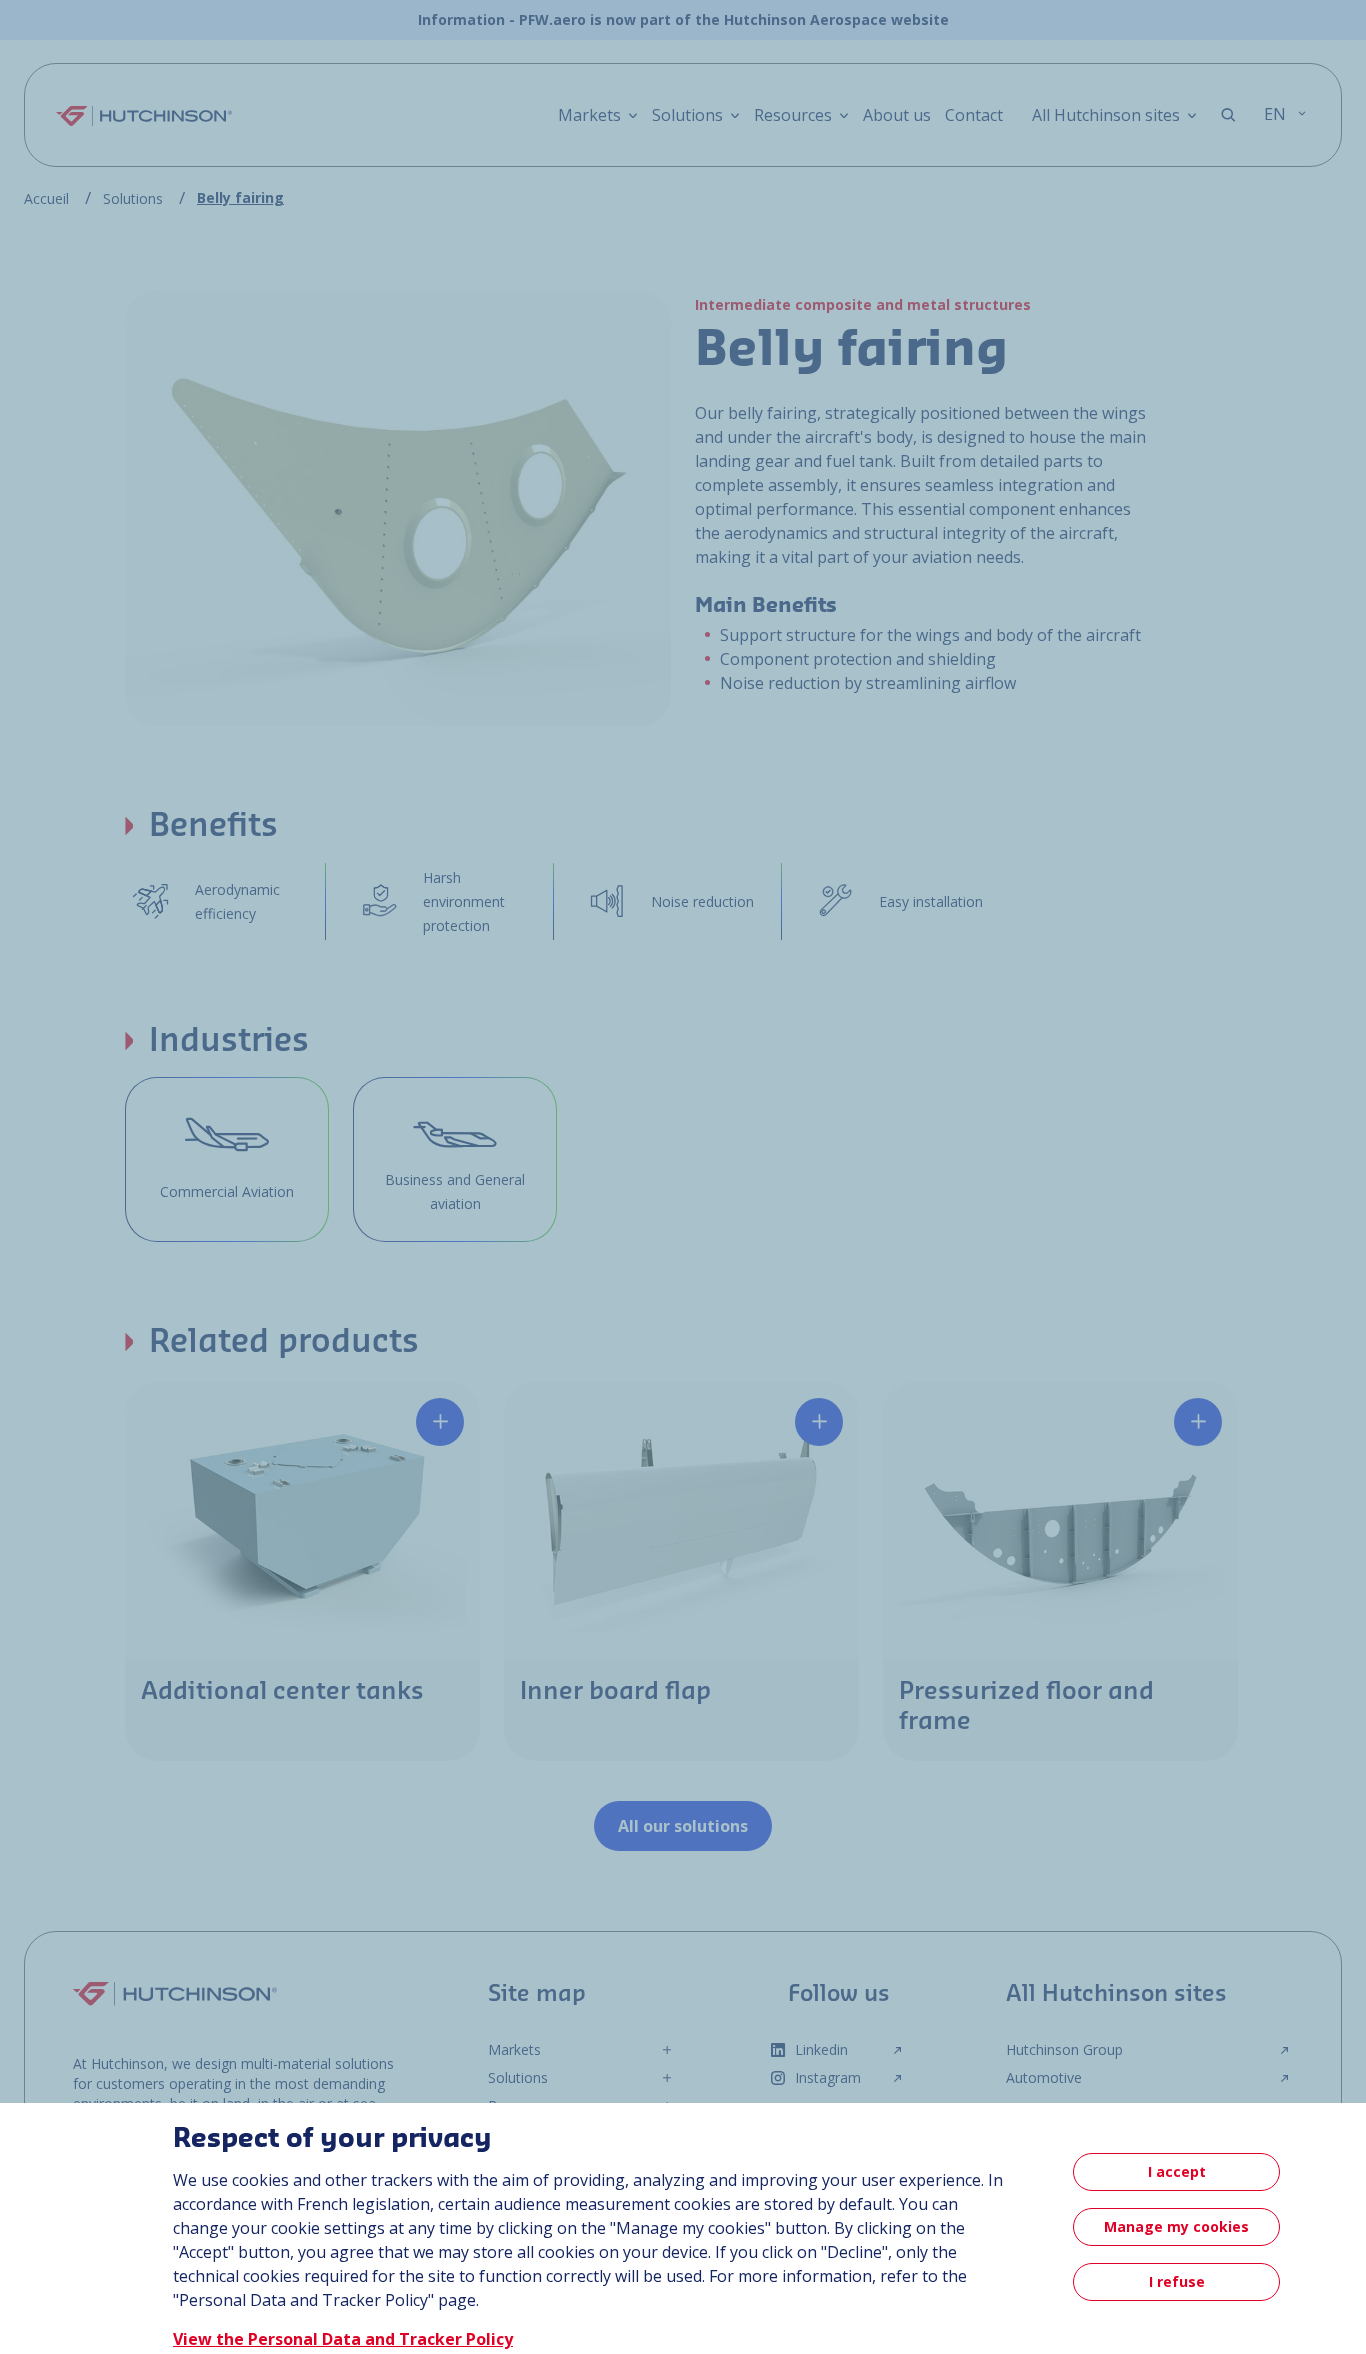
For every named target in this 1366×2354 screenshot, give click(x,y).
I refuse (1177, 2281)
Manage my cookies (1176, 2226)
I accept (1177, 2171)
